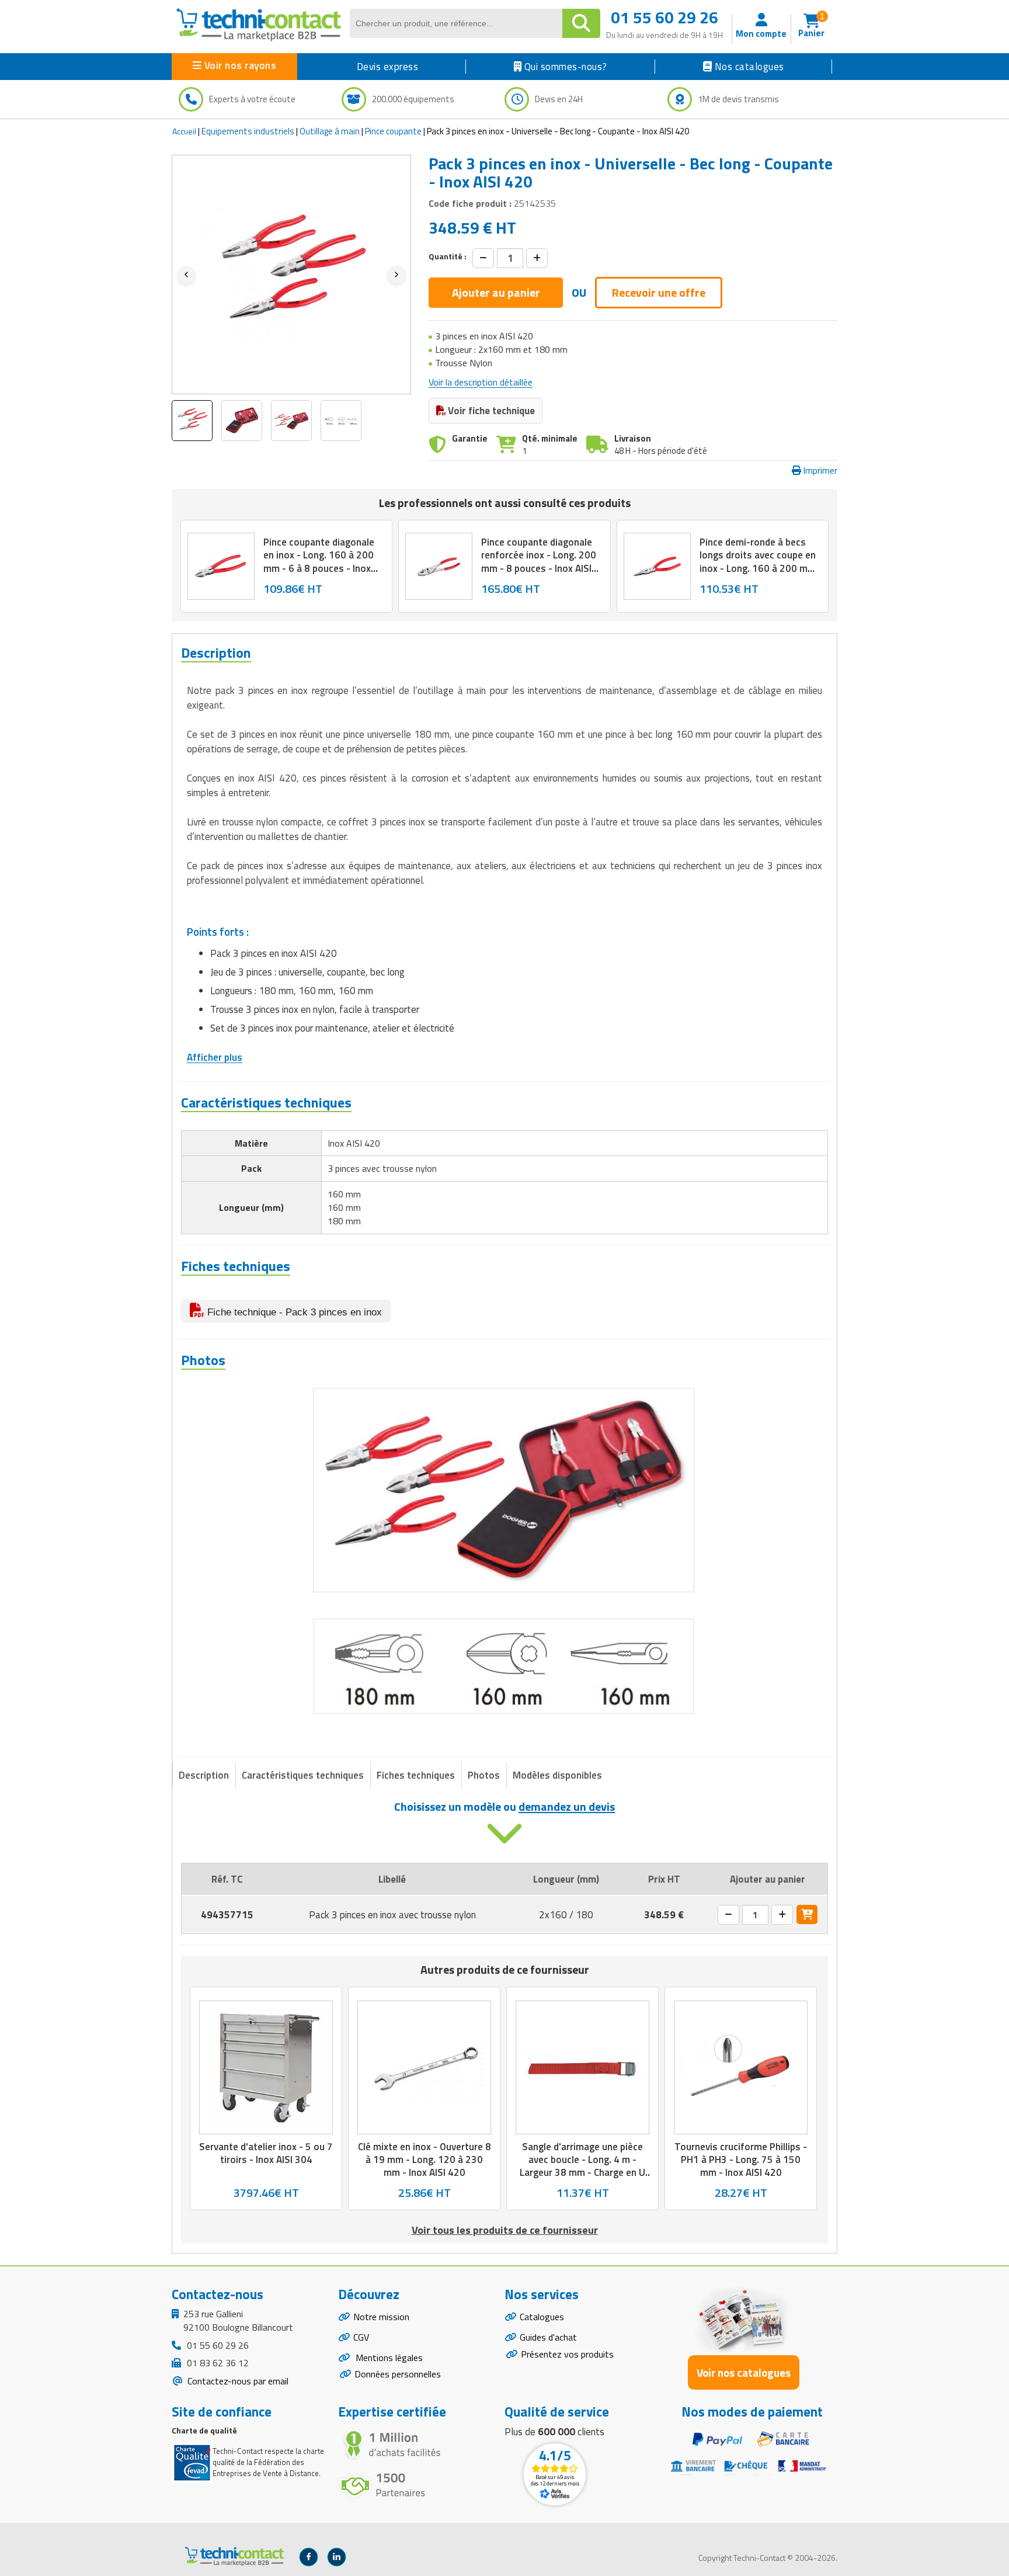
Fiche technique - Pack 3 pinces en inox (293, 1312)
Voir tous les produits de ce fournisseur (505, 2230)
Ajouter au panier (496, 292)
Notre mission (381, 2317)
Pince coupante (393, 131)
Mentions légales (388, 2358)
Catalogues (542, 2317)
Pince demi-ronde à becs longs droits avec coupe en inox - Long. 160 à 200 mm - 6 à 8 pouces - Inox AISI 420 (758, 568)
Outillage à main (330, 131)
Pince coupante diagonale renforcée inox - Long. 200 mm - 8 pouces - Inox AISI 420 (539, 562)
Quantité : (448, 256)
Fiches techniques (416, 1775)
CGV (361, 2337)
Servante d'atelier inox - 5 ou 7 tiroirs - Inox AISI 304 (266, 2154)
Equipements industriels (248, 131)
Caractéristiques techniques (303, 1775)
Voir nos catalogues (744, 2372)
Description (204, 1775)
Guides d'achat (548, 2337)
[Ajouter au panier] (807, 1914)
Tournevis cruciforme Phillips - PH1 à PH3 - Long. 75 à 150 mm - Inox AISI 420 (741, 2160)
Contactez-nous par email (237, 2381)
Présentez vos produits (567, 2354)
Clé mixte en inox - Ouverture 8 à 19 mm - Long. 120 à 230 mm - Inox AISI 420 (425, 2160)
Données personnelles (398, 2374)
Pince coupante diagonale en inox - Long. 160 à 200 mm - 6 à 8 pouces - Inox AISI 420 (319, 562)
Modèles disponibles (557, 1775)
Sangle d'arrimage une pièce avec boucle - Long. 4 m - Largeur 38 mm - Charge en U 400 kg (582, 2167)
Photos (484, 1775)
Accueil (184, 131)
